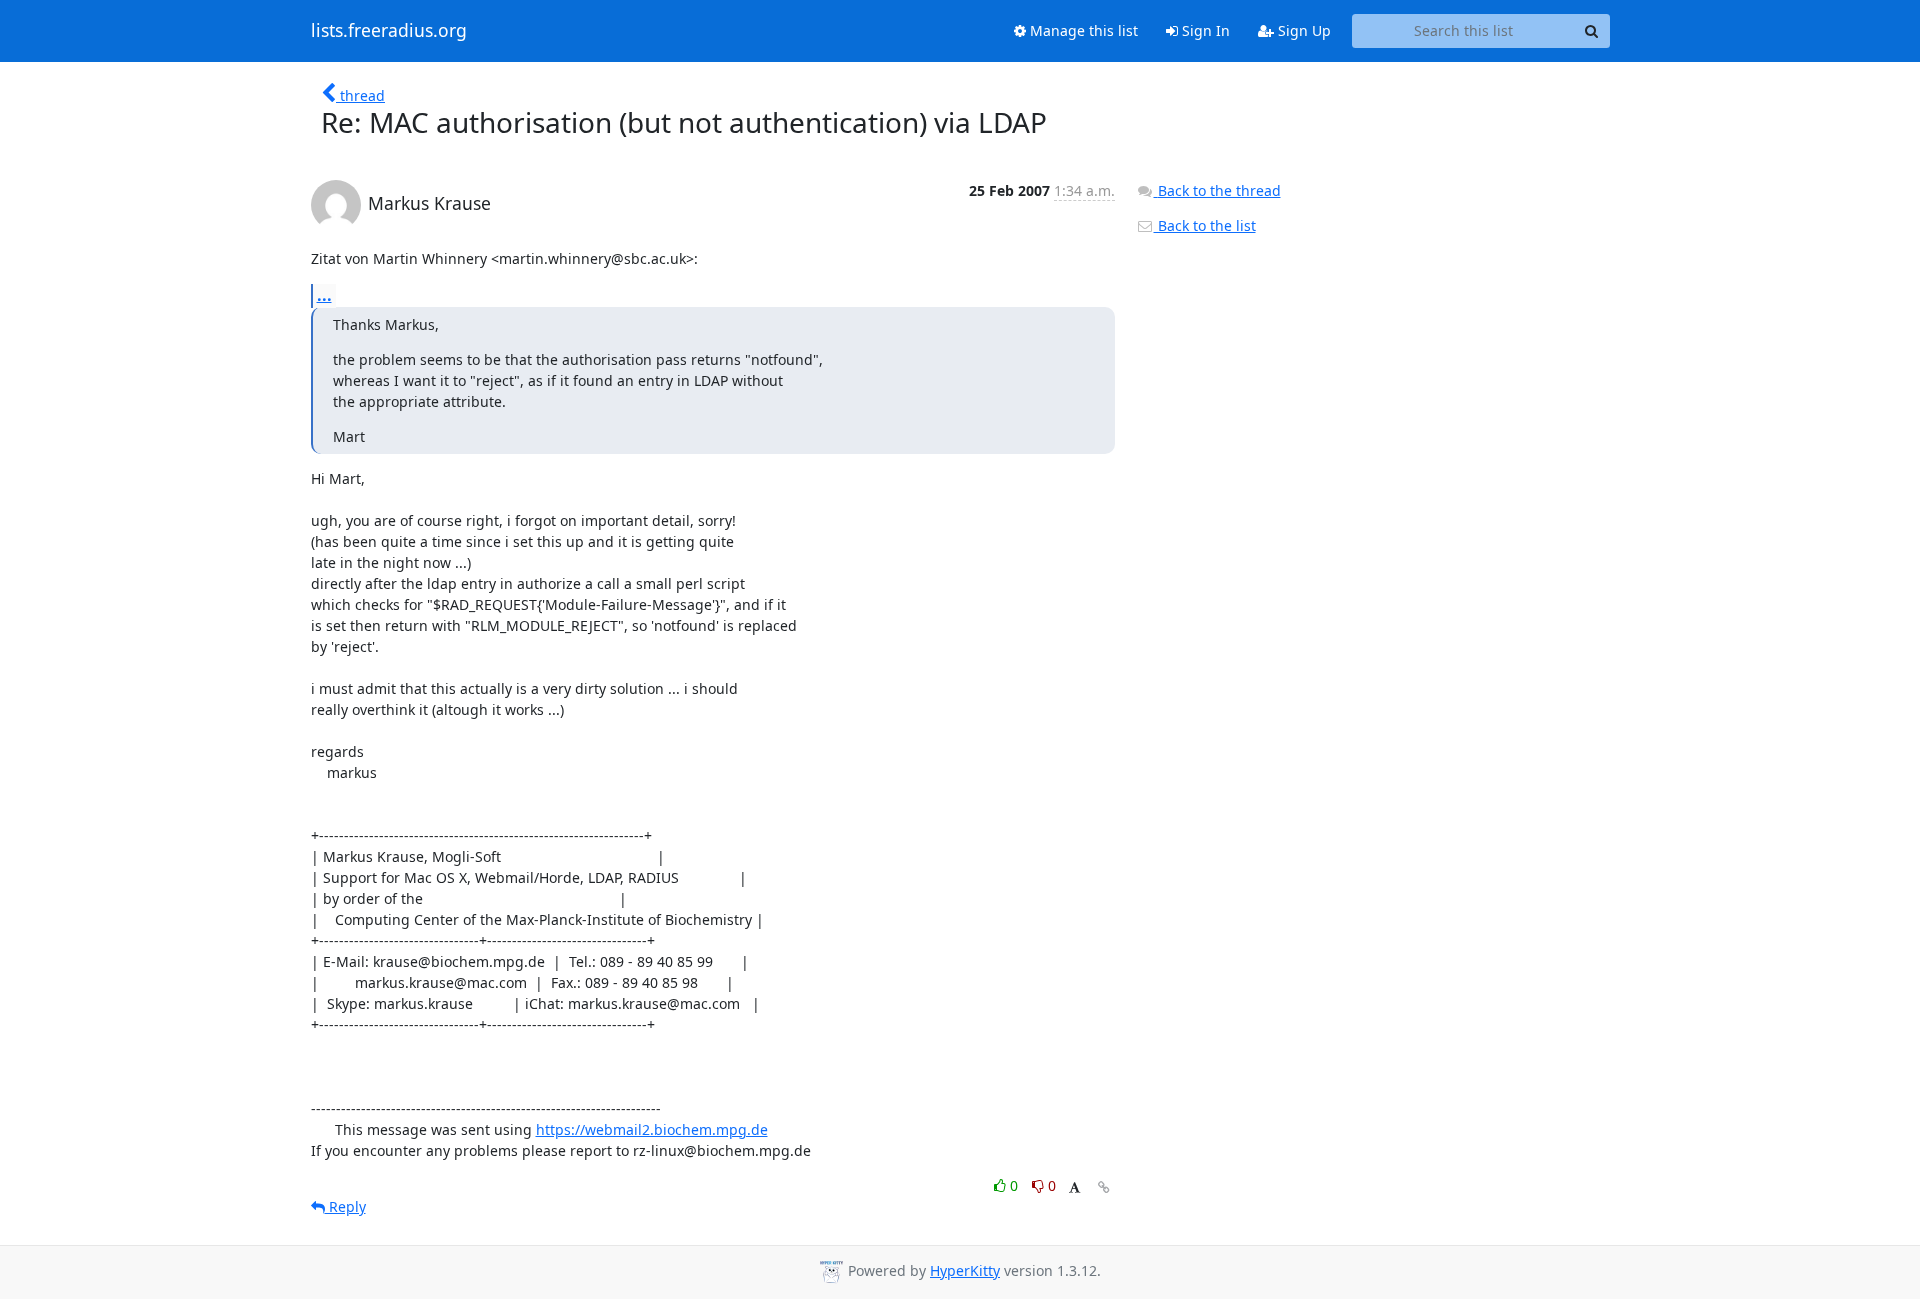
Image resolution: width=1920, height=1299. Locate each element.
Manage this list (1082, 30)
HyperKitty (965, 1270)
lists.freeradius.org (389, 31)
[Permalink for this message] (1104, 1187)
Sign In (1204, 30)
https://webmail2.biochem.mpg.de (652, 1129)
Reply (345, 1206)
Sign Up (1302, 30)
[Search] (1592, 31)
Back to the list (1205, 225)
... (324, 295)
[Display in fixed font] (1074, 1188)
